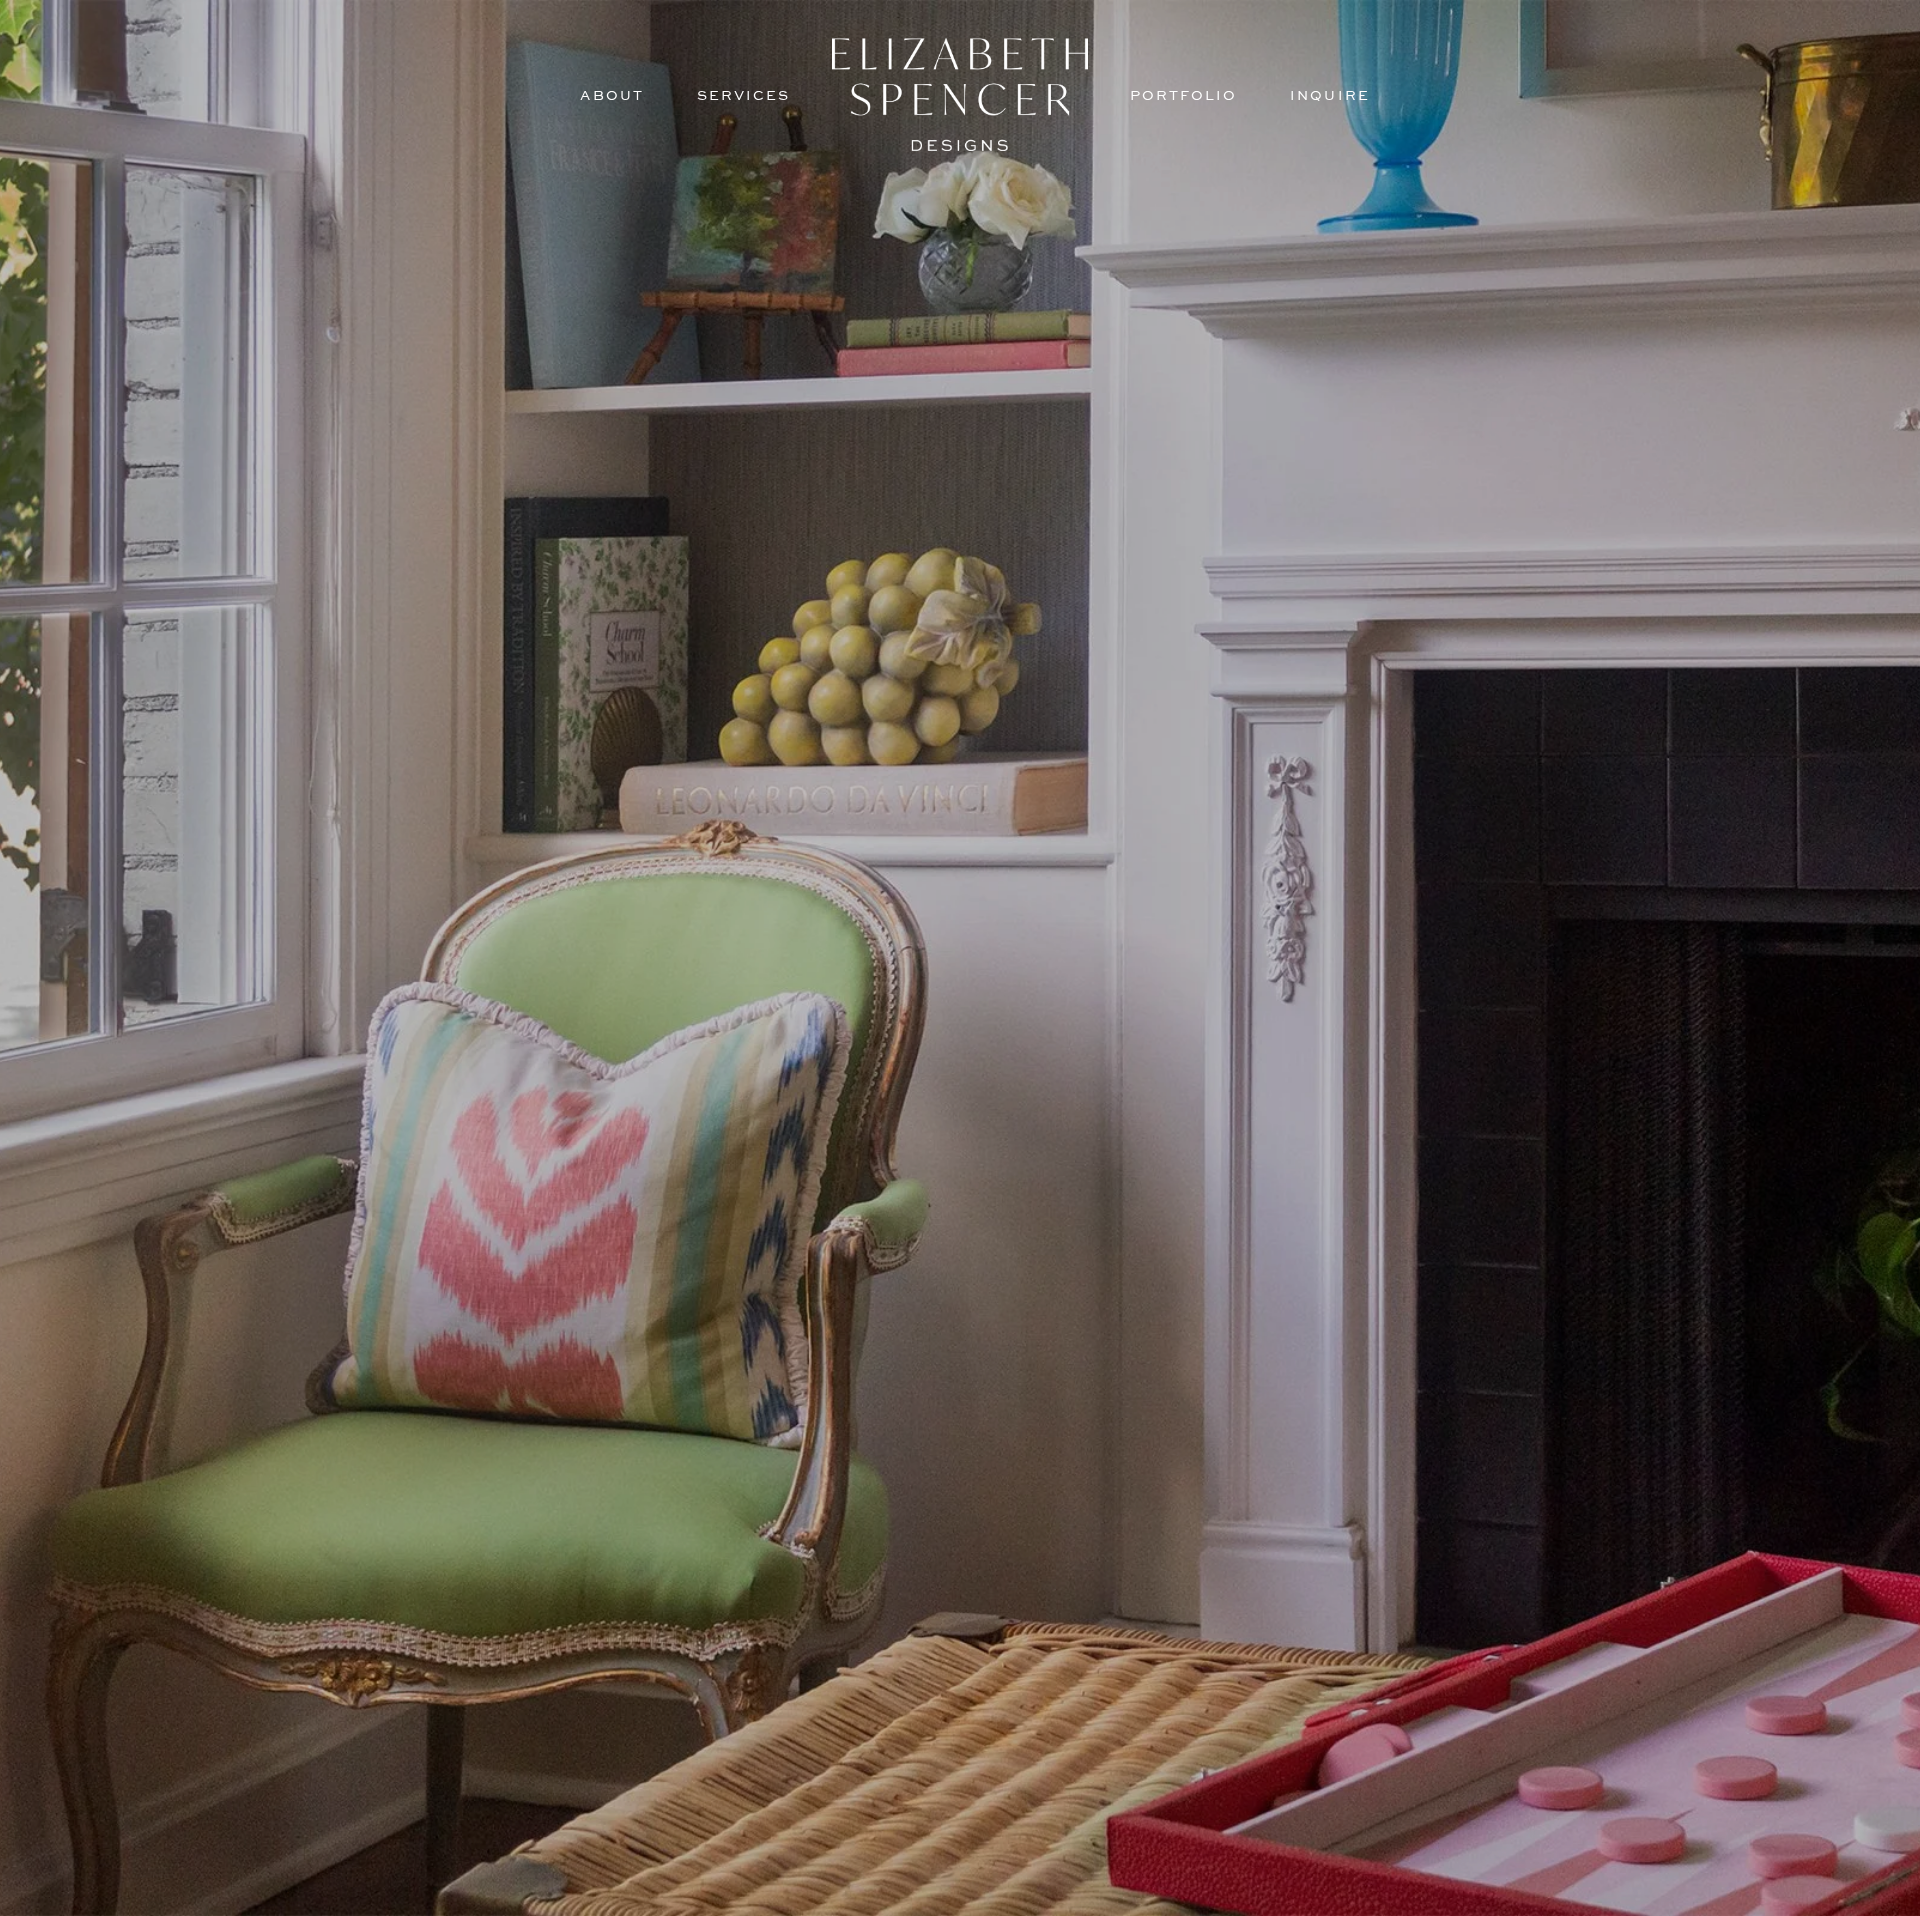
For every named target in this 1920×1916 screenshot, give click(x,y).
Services (743, 95)
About (611, 95)
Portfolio (1184, 95)
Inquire (1329, 95)
